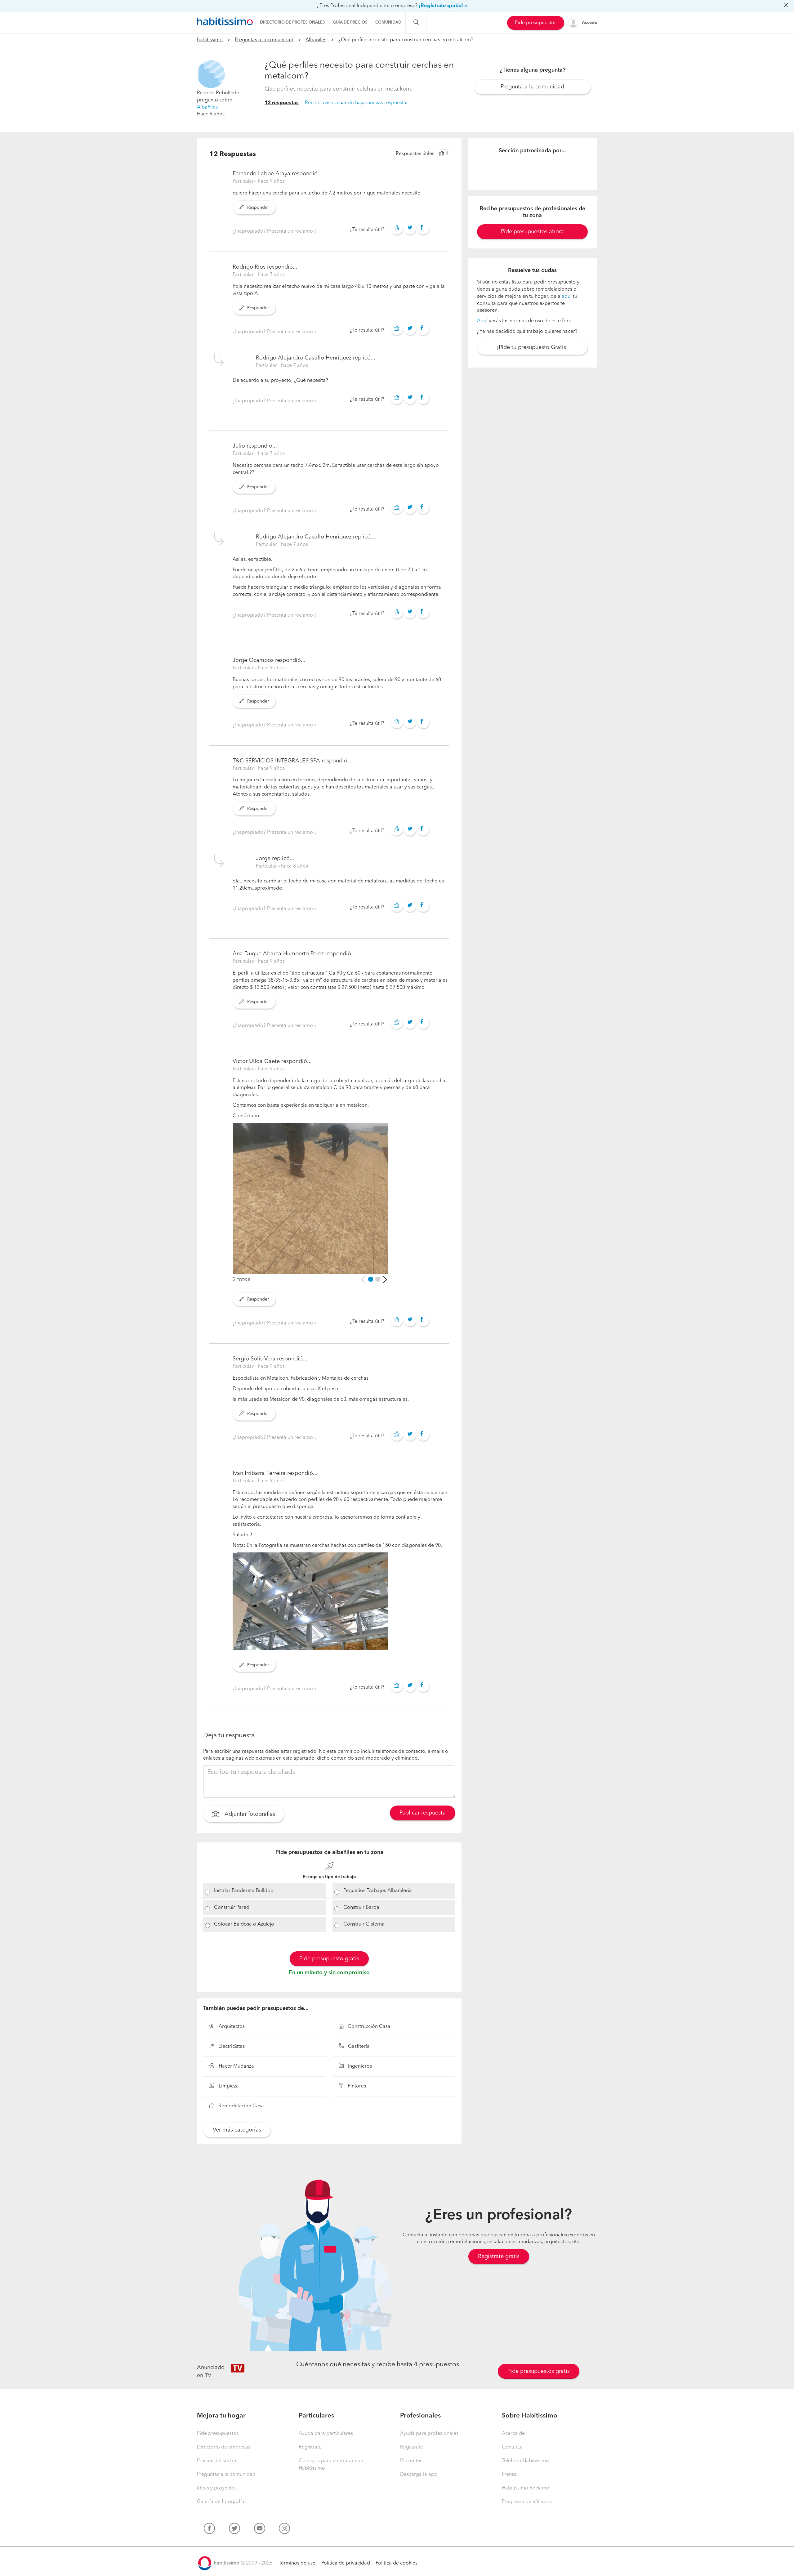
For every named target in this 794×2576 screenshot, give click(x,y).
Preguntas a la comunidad (264, 40)
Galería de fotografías (222, 2502)
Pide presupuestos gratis (539, 2371)
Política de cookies (397, 2563)
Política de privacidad (346, 2563)
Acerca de (513, 2434)
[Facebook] (209, 2530)
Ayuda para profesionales (429, 2434)
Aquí (482, 321)
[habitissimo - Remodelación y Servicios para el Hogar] (225, 21)
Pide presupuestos (536, 23)
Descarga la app (419, 2475)
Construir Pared (232, 1908)
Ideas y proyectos (217, 2488)
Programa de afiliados (527, 2502)
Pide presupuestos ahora (532, 232)
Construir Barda (361, 1908)
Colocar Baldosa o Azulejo (244, 1924)
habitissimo (210, 40)
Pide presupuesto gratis (329, 1959)
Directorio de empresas (224, 2447)
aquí (567, 297)
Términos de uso (297, 2563)
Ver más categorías (237, 2130)
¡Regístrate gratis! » (443, 6)
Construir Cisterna (364, 1924)
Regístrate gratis (499, 2257)
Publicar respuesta (423, 1813)
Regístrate (310, 2447)
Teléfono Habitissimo (525, 2461)
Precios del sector (217, 2461)
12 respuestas (282, 103)
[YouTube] (260, 2530)
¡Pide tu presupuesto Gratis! (532, 347)
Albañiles (316, 40)
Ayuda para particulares (326, 2434)
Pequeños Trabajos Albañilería (378, 1891)
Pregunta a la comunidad (532, 87)
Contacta (512, 2447)
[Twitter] (234, 2530)
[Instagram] (284, 2530)
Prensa (509, 2475)
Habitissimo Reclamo (526, 2488)
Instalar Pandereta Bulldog (244, 1891)
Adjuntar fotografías (249, 1815)
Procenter (411, 2461)
